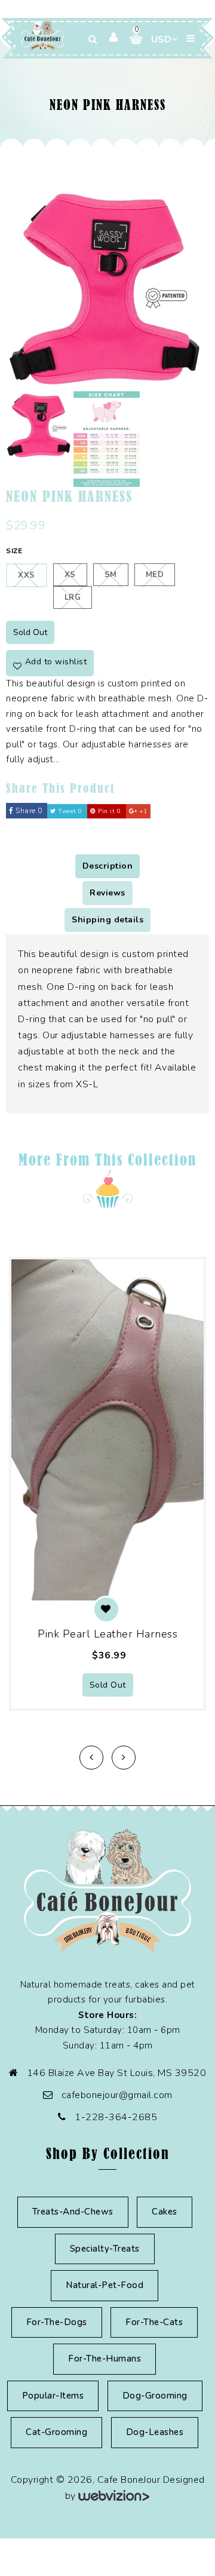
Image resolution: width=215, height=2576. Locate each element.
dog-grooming (155, 2396)
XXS (27, 575)
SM (111, 575)
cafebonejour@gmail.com (117, 2095)
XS (70, 575)
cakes (165, 2212)
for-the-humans (105, 2359)
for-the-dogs (57, 2322)
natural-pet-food (105, 2285)
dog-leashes (155, 2432)
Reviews (107, 893)
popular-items (53, 2396)
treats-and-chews (73, 2212)
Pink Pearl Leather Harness (107, 1634)
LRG (73, 597)
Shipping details (107, 920)
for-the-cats (154, 2322)
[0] (131, 39)
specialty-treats (105, 2249)
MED (155, 575)
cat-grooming (56, 2432)
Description (108, 866)
